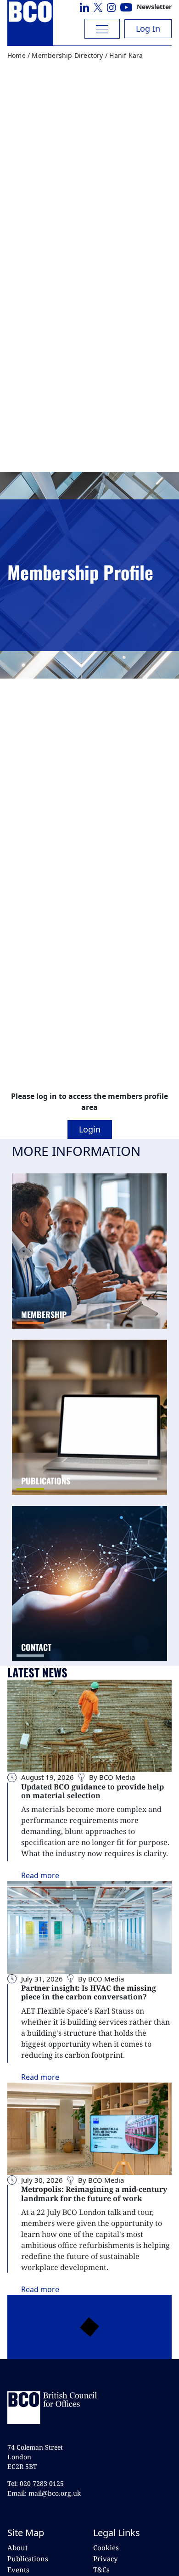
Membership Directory (67, 55)
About (17, 2548)
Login (90, 1129)
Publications (28, 2559)
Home (17, 55)
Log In (148, 28)
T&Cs (101, 2570)
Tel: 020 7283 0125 (36, 2483)
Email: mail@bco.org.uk (44, 2493)
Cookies (106, 2548)
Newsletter (154, 7)
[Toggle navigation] (102, 29)
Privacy (105, 2559)
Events (18, 2570)
